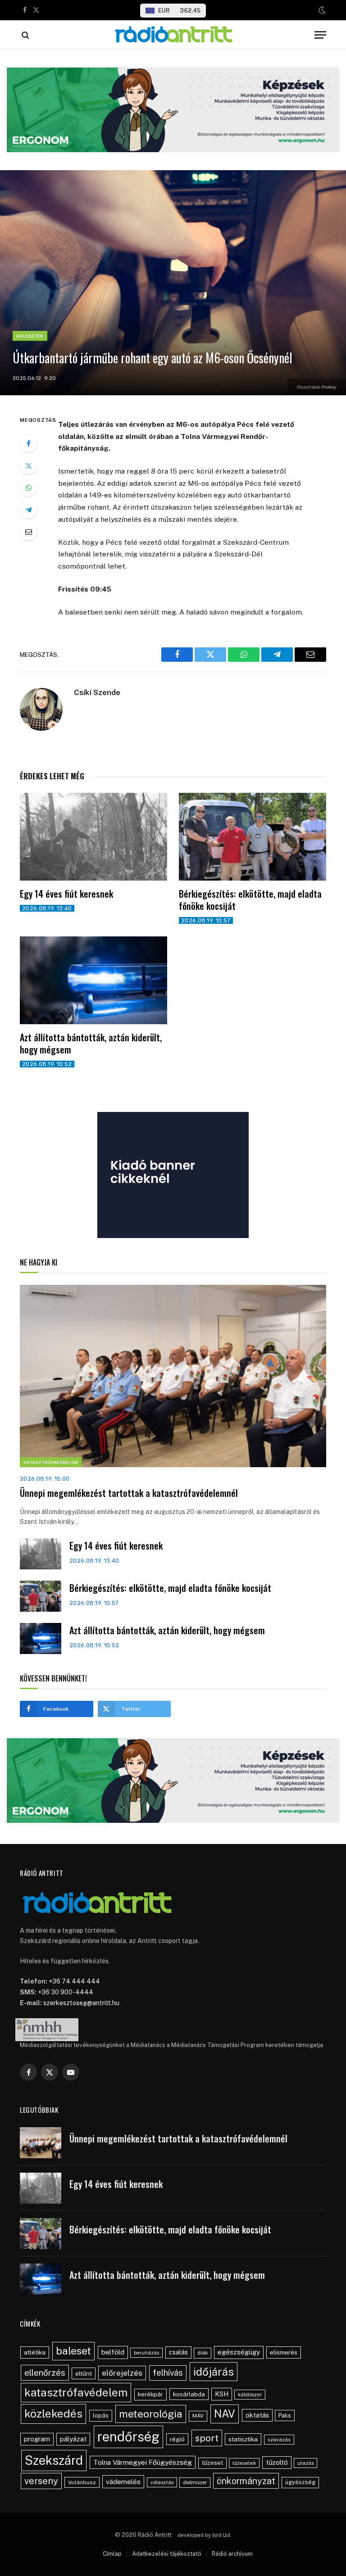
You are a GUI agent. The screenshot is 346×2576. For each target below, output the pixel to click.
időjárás (214, 2372)
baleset (73, 2351)
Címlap (112, 2554)
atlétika (35, 2352)
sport (207, 2438)
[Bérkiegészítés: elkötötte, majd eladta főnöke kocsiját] (253, 837)
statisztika (243, 2439)
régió (177, 2439)
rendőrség (128, 2437)
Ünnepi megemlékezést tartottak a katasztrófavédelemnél (129, 1493)
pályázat (73, 2439)
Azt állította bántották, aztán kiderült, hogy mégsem (91, 1044)
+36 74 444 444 (74, 1981)
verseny (41, 2481)
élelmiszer (195, 2482)
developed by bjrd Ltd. (205, 2535)
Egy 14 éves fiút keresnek (66, 894)
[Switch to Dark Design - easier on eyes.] (321, 10)
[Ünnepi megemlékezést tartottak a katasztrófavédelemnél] (173, 1376)
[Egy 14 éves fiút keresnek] (93, 837)
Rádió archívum (232, 2554)
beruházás (146, 2353)
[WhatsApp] (28, 488)
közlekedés (53, 2413)
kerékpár (150, 2394)
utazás (305, 2463)
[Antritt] (173, 35)
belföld (113, 2352)
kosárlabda (189, 2394)
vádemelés (123, 2482)
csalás (178, 2352)
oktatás (257, 2415)
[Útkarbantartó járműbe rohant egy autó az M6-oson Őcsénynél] (173, 283)
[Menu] (320, 35)
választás (162, 2482)
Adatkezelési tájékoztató (167, 2554)
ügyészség (300, 2482)
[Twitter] (28, 465)
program (37, 2439)
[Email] (28, 532)
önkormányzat (246, 2481)
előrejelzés (122, 2373)
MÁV (198, 2416)
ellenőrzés (45, 2373)
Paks (285, 2416)
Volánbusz (82, 2482)
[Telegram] (28, 510)
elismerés (284, 2352)
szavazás (279, 2440)
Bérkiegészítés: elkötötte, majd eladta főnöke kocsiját (250, 900)
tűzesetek (244, 2463)
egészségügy (239, 2352)
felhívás (168, 2373)
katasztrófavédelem (76, 2392)
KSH (222, 2394)
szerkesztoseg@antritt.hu (81, 2003)
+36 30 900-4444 (66, 1992)
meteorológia (151, 2414)
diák (203, 2353)
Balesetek (30, 336)
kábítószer (250, 2395)
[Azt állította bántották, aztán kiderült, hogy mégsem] (93, 980)
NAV (225, 2414)
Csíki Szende (97, 692)
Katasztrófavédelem (51, 1462)
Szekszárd (54, 2460)
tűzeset (212, 2463)
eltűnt (84, 2373)
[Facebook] (28, 443)
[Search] (25, 35)
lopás (101, 2416)
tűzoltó (277, 2462)
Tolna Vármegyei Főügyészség (143, 2462)
